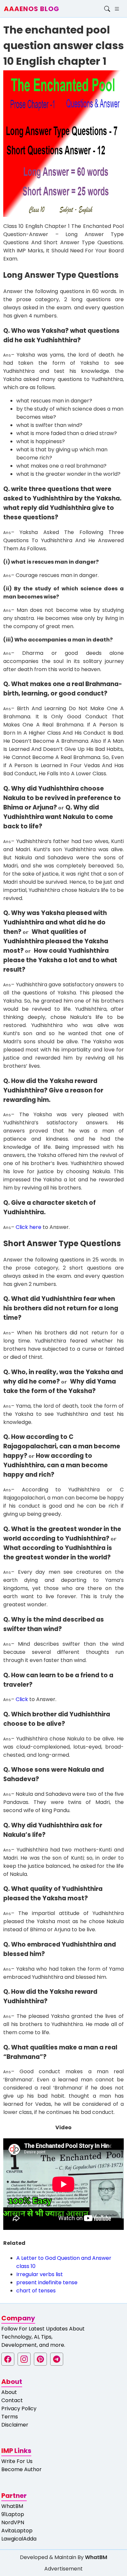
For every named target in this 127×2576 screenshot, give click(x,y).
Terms (10, 2417)
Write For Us (17, 2461)
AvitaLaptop (17, 2531)
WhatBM (12, 2506)
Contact (12, 2400)
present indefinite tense (47, 2282)
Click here (28, 1227)
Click (22, 1699)
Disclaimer (15, 2425)
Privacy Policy (19, 2408)
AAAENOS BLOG (32, 9)
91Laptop (13, 2514)
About (9, 2392)
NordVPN (13, 2522)
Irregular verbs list (40, 2274)
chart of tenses (36, 2291)
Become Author (21, 2469)
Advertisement (63, 2569)
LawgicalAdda (19, 2539)
